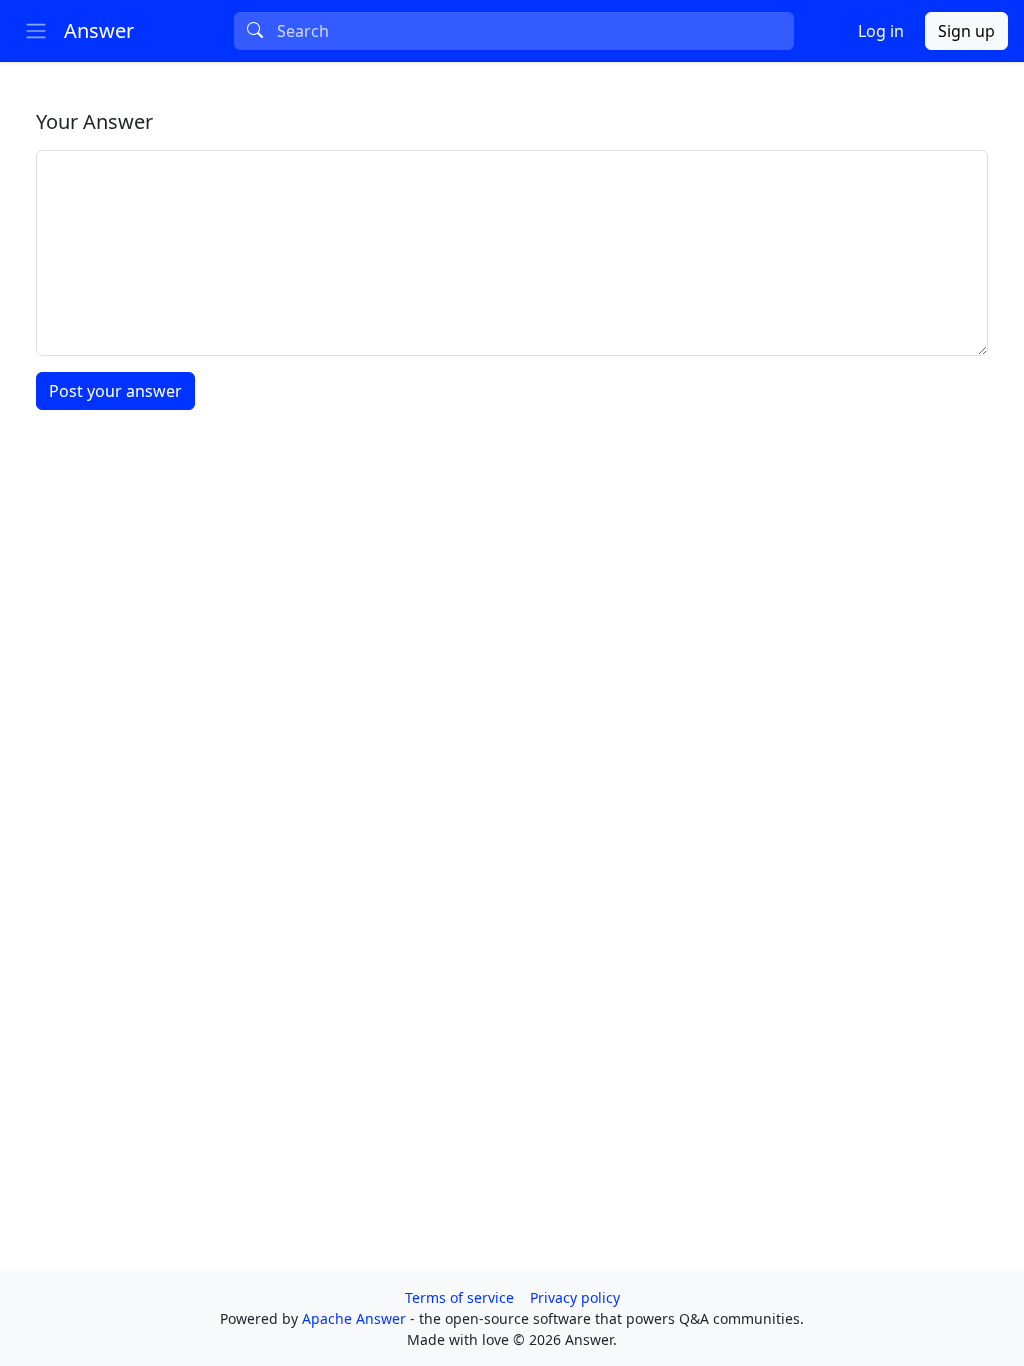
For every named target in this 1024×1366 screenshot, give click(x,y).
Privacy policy (575, 1297)
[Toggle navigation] (36, 31)
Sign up (966, 31)
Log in (881, 31)
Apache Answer (356, 1318)
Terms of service (459, 1297)
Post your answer (115, 391)
